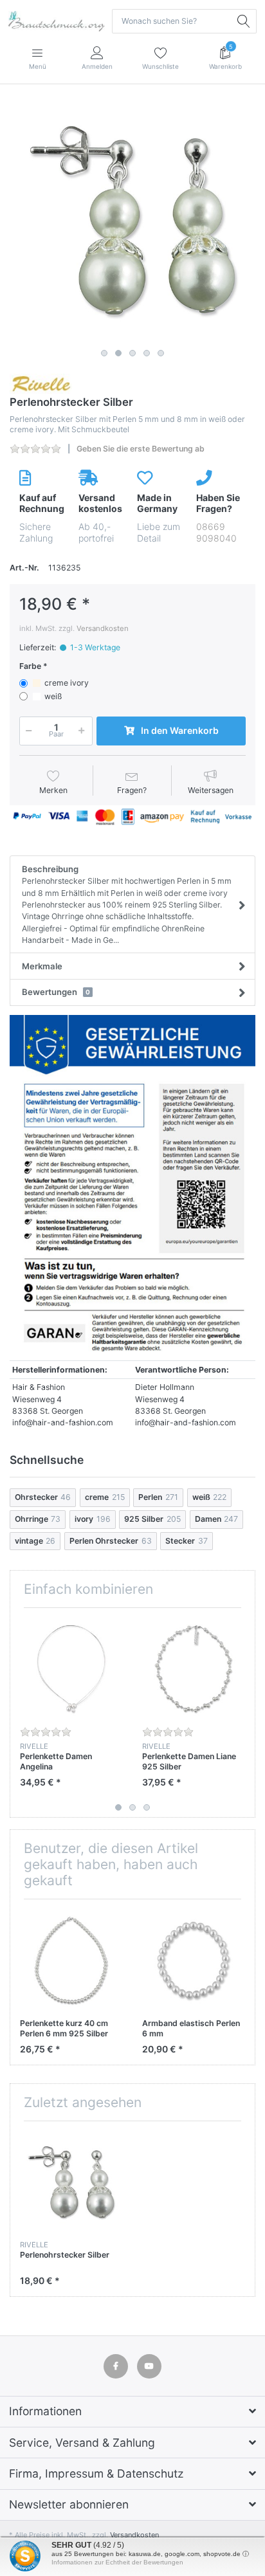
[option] (132, 221)
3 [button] (132, 353)
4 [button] (147, 353)
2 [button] (118, 353)
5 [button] (161, 353)
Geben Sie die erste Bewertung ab (141, 449)
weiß (53, 696)
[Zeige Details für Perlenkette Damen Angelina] (71, 1669)
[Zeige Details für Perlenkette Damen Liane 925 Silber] (193, 1669)
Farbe (30, 666)
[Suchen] (244, 21)
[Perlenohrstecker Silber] (132, 221)
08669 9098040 (216, 532)
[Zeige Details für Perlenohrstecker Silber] (71, 2182)
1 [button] (104, 353)
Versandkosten (103, 628)
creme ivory (67, 683)
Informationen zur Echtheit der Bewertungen (117, 2562)
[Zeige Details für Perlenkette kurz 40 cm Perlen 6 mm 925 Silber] (71, 1960)
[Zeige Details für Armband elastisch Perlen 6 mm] (193, 1960)
